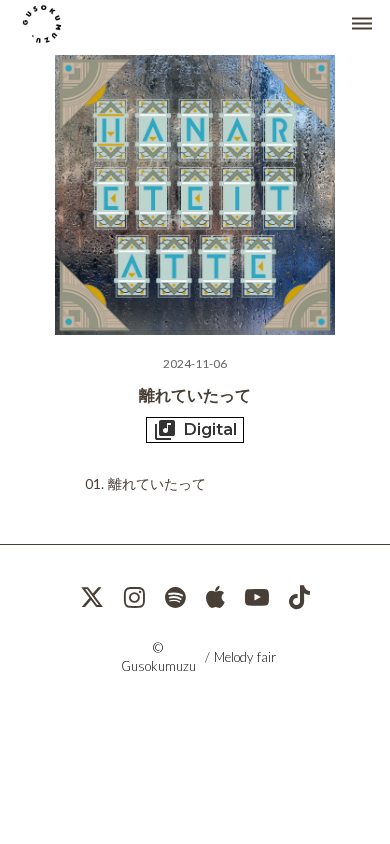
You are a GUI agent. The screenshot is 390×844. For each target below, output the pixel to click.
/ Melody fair (240, 657)
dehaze (362, 24)
